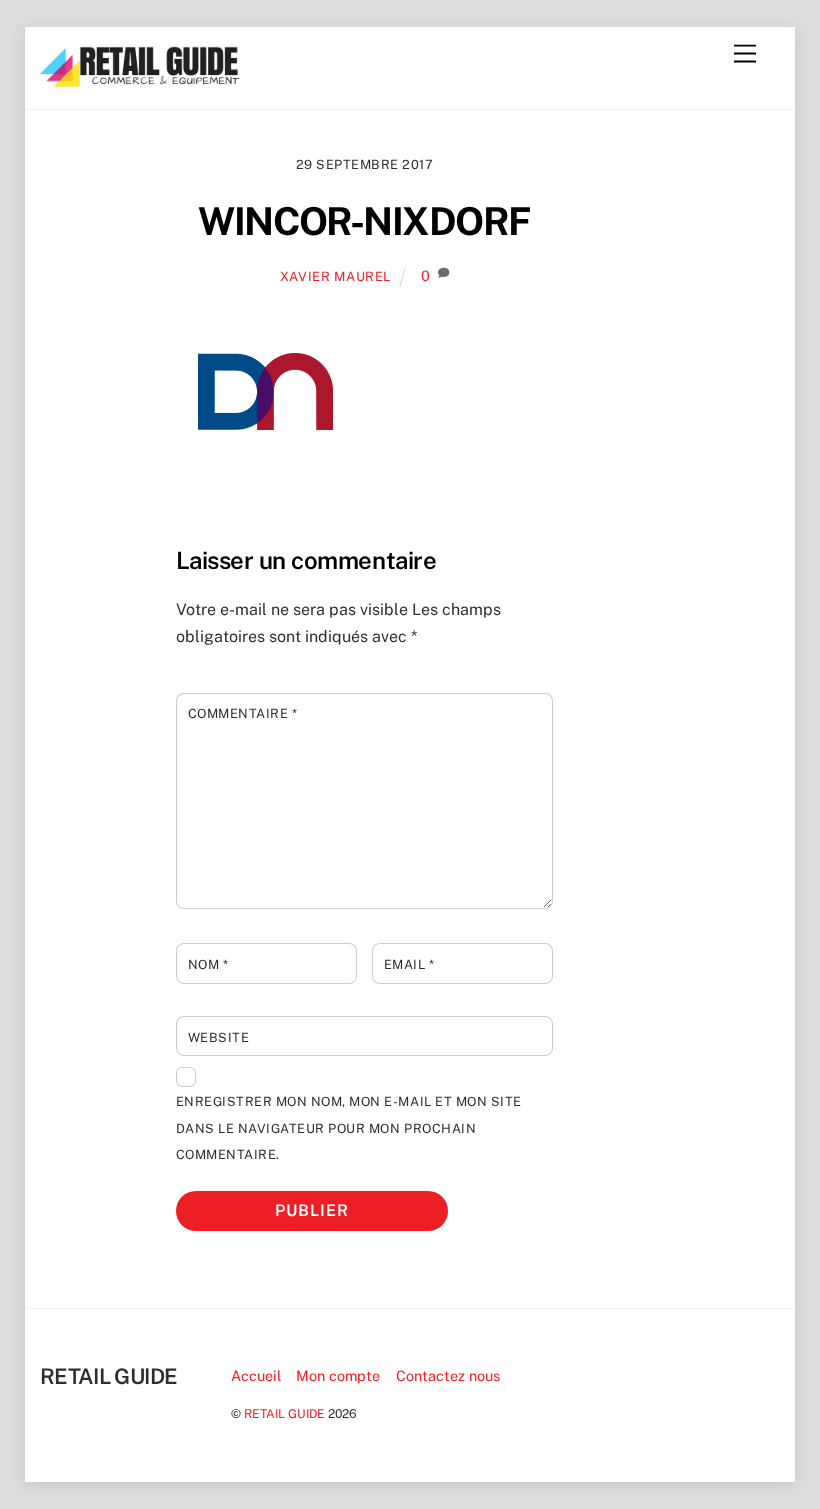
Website (219, 1037)
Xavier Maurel (335, 276)
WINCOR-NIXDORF (364, 221)
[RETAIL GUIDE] (140, 82)
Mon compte (338, 1375)
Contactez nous (448, 1375)
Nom (208, 964)
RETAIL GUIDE (284, 1413)
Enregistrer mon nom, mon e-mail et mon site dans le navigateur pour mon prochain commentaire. (349, 1128)
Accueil (256, 1375)
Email (409, 964)
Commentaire (243, 713)
